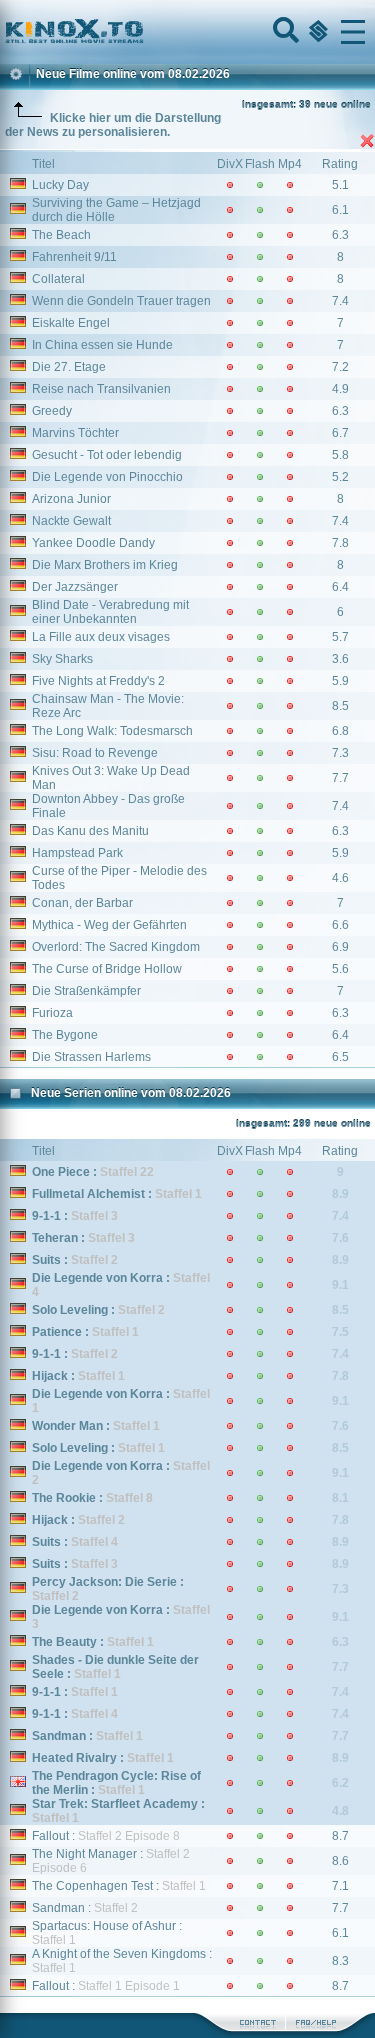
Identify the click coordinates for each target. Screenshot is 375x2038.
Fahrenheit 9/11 (74, 257)
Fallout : (106, 1836)
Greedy (52, 411)
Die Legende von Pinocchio (107, 477)
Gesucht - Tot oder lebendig (107, 455)
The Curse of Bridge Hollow (107, 969)
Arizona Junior (71, 499)
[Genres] (316, 32)
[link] (187, 32)
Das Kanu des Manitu (90, 831)
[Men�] (353, 32)
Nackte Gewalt (71, 521)
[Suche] (284, 32)
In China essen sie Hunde (102, 345)
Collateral (58, 279)
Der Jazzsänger (75, 587)
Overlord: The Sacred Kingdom (116, 947)
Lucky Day (60, 185)
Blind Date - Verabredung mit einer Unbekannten (110, 612)
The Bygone (65, 1035)
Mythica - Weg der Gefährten (109, 925)
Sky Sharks (62, 659)
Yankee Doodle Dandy (93, 543)
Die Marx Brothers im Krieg (105, 565)
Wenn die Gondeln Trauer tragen (121, 301)
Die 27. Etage (69, 367)
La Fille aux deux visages (101, 637)
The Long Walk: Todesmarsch (112, 731)
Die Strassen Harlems (91, 1057)
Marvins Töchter (75, 433)
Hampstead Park (77, 853)
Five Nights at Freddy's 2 (98, 681)
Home (142, 32)
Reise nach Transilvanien (101, 389)
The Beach (61, 235)
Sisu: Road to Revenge (95, 753)
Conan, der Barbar (82, 903)
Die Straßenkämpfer (86, 991)
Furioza (52, 1013)
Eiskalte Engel (71, 323)
